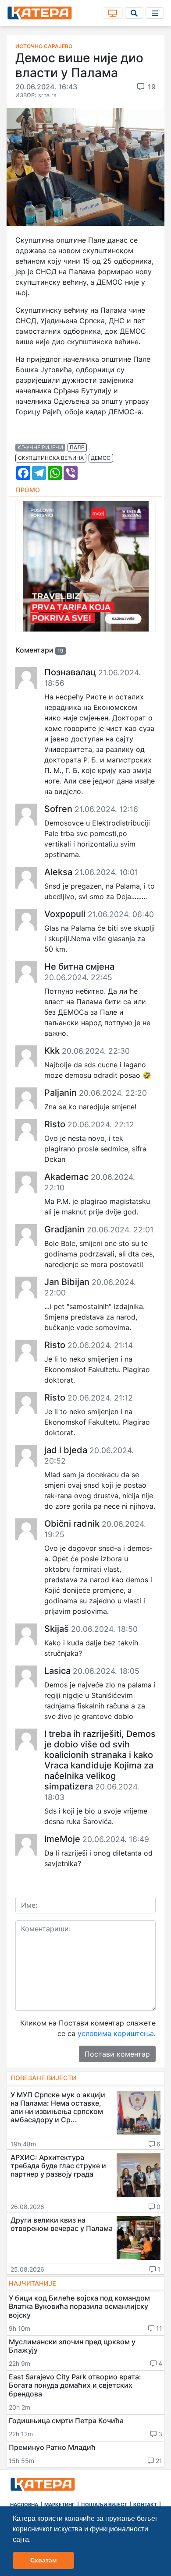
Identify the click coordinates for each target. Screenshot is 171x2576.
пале (77, 447)
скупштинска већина (51, 458)
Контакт (145, 2505)
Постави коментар (117, 2054)
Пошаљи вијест (104, 2505)
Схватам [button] (43, 2560)
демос (101, 458)
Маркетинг (60, 2505)
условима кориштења (116, 2033)
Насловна (24, 2505)
